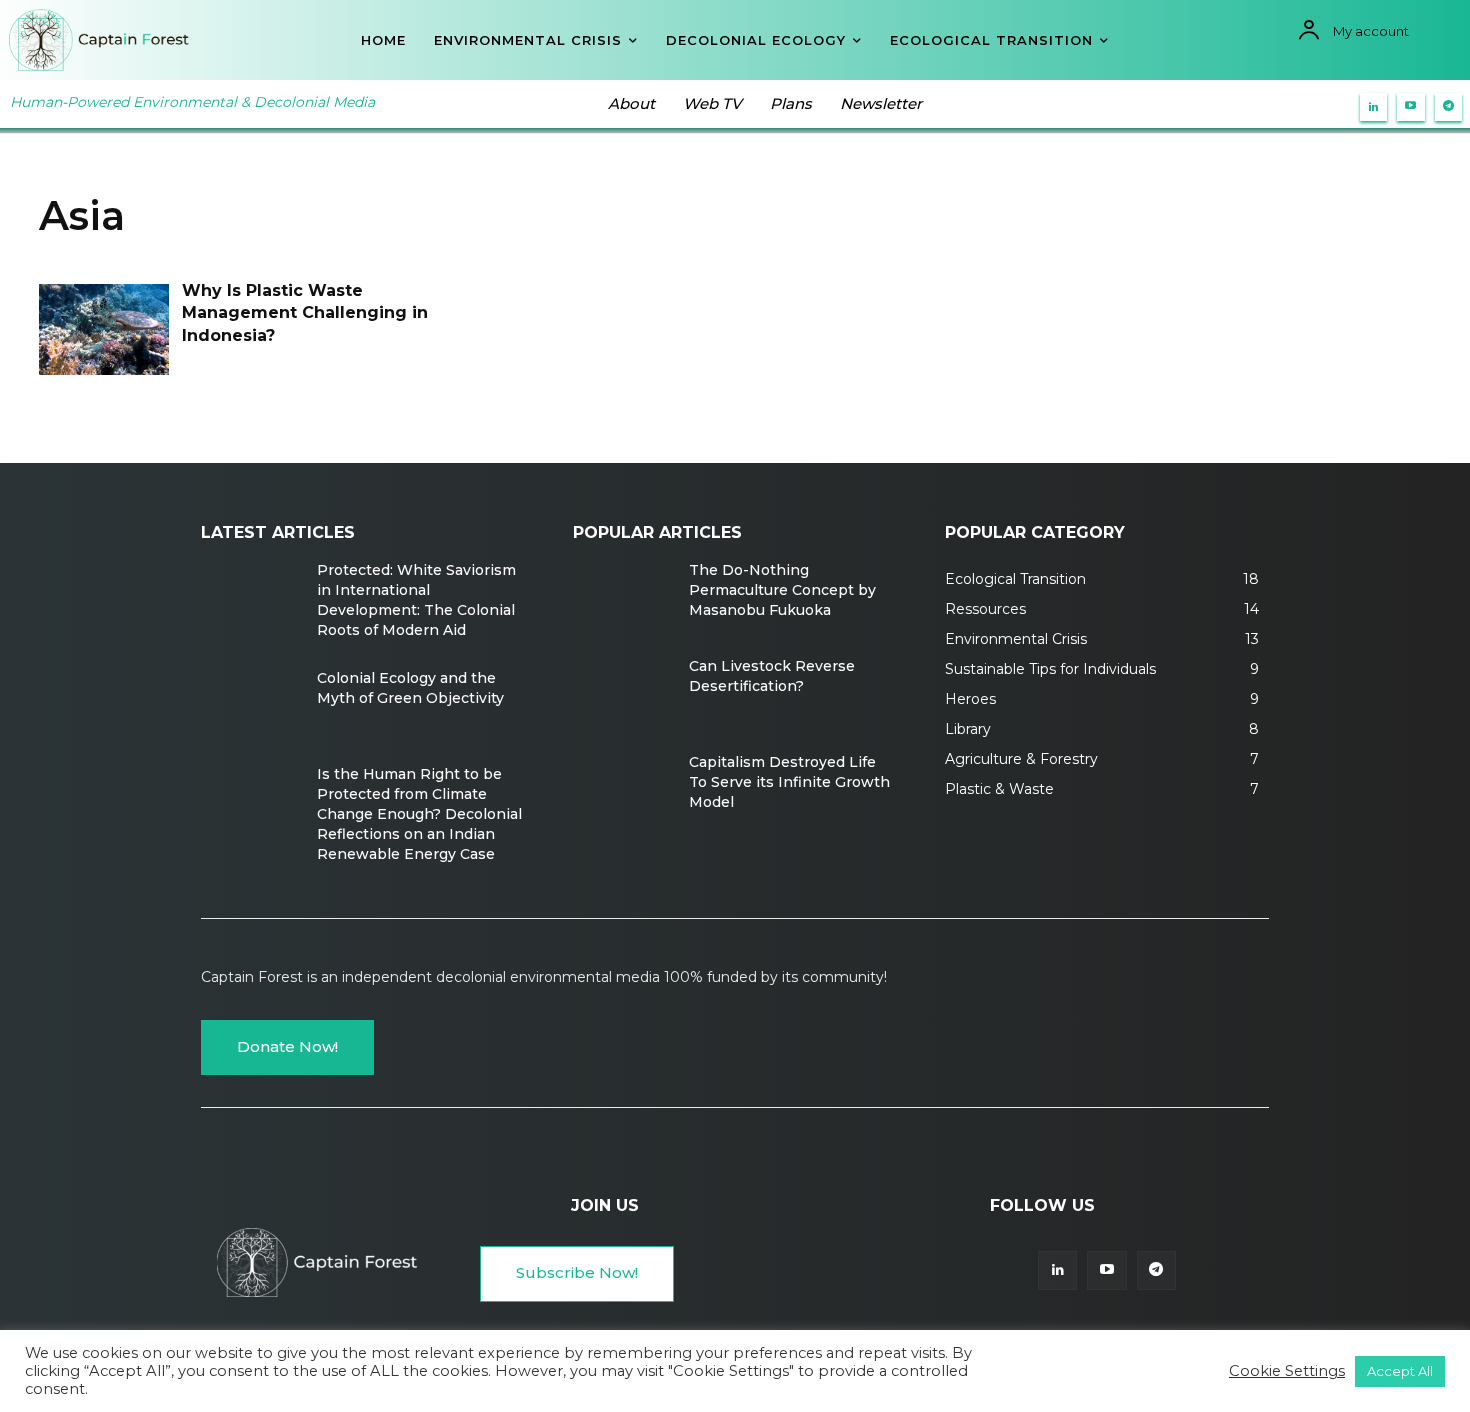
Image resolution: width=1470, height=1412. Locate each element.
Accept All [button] (1400, 1371)
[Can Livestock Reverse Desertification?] (623, 695)
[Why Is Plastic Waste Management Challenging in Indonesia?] (104, 329)
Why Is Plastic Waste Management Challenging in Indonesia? (305, 313)
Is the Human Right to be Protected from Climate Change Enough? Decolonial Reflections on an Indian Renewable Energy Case (419, 814)
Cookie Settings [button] (1287, 1371)
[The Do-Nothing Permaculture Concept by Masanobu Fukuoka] (623, 599)
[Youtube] (1411, 107)
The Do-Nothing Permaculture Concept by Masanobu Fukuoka (782, 590)
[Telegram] (1449, 107)
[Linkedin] (1374, 107)
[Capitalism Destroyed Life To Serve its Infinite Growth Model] (623, 791)
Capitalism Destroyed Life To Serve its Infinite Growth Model (789, 782)
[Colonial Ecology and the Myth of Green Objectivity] (251, 707)
